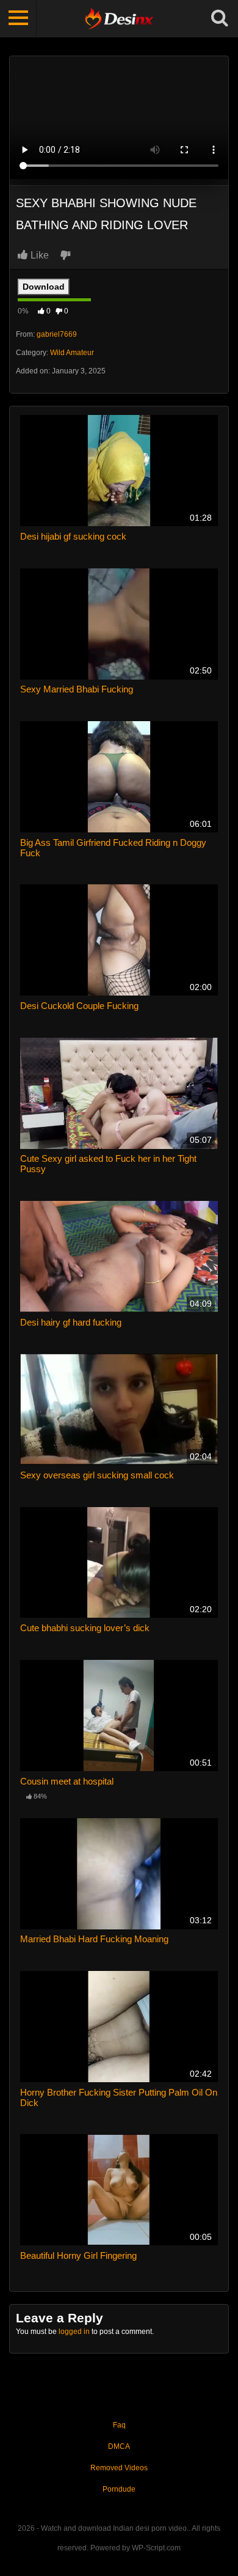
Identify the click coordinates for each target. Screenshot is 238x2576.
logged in (74, 2332)
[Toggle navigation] (18, 18)
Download (44, 287)
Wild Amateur (72, 353)
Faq (119, 2425)
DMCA (119, 2446)
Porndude (119, 2489)
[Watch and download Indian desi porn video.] (119, 18)
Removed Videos (119, 2468)
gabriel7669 (57, 334)
